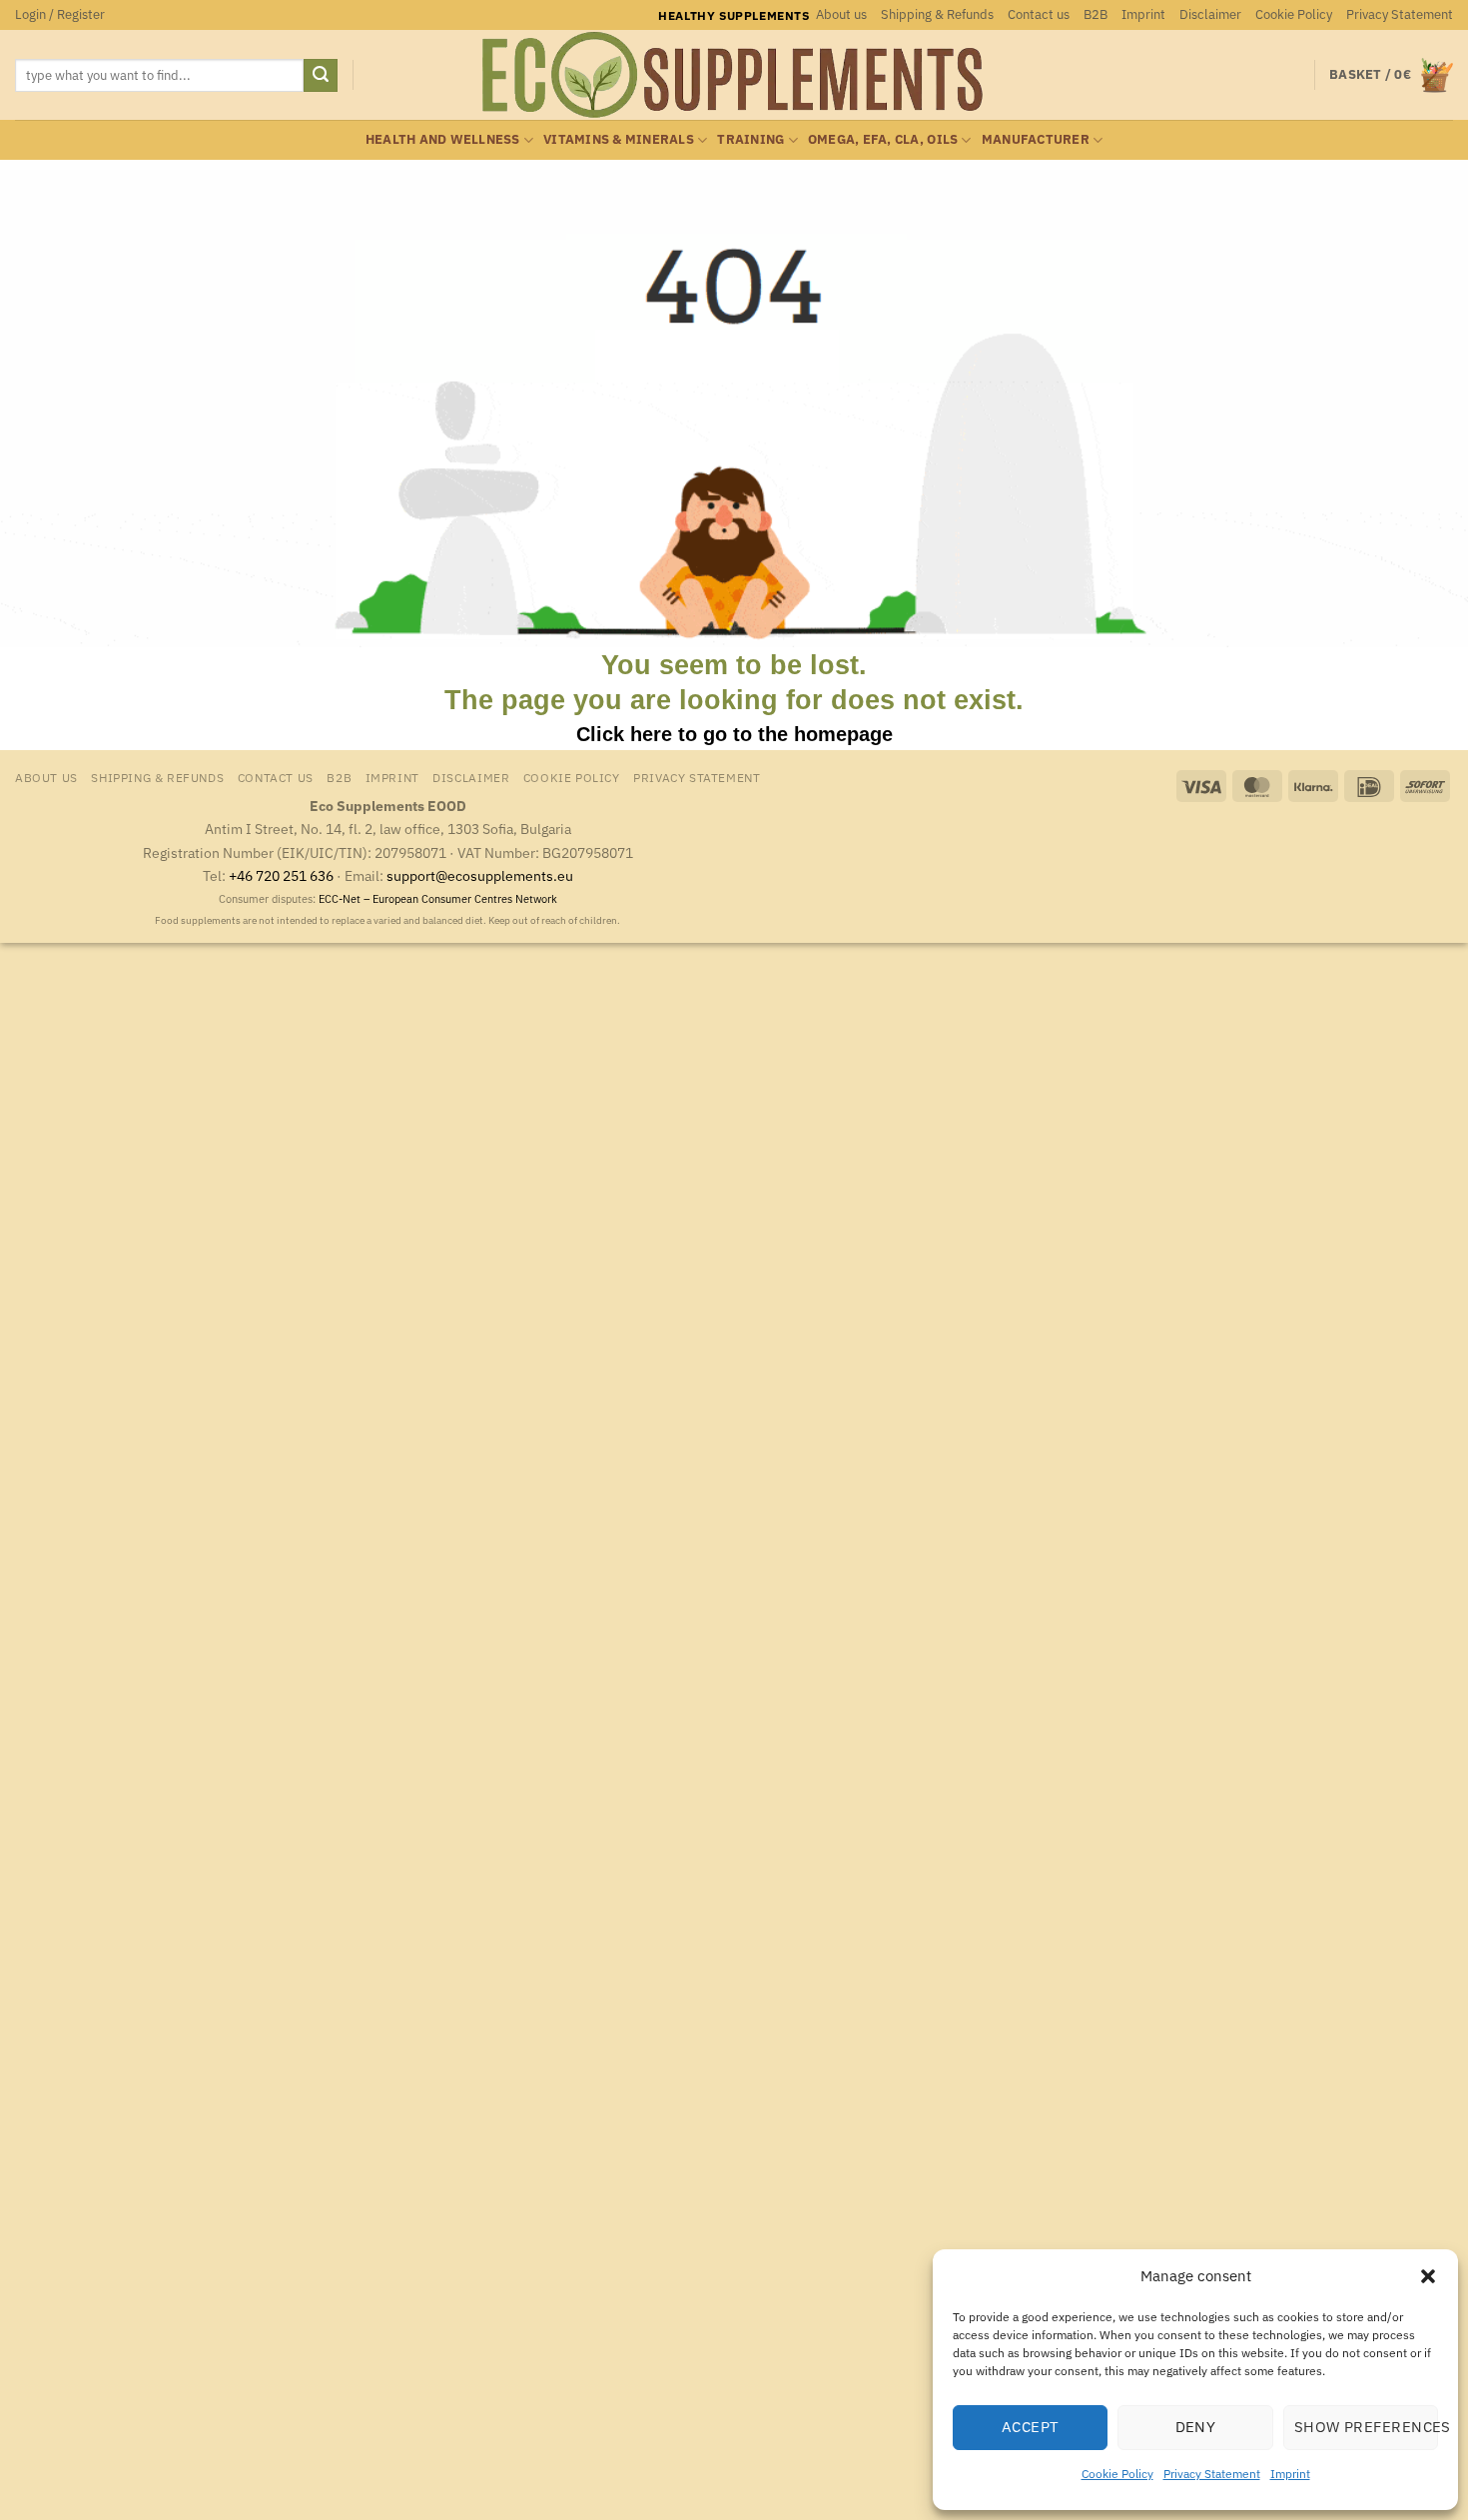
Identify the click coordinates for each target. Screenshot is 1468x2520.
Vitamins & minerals (619, 139)
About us (841, 14)
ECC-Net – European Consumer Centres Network (438, 899)
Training (750, 139)
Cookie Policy (1117, 2474)
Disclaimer (1210, 14)
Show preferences (1366, 2427)
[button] (1428, 2276)
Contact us (1039, 14)
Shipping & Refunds (937, 14)
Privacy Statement (1212, 2474)
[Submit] (321, 76)
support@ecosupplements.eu (480, 875)
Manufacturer (1036, 139)
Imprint (1290, 2474)
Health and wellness (443, 139)
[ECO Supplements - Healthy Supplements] (734, 75)
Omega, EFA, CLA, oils (883, 139)
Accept (1031, 2427)
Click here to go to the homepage (734, 734)
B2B (1096, 14)
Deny (1196, 2427)
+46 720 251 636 (281, 875)
